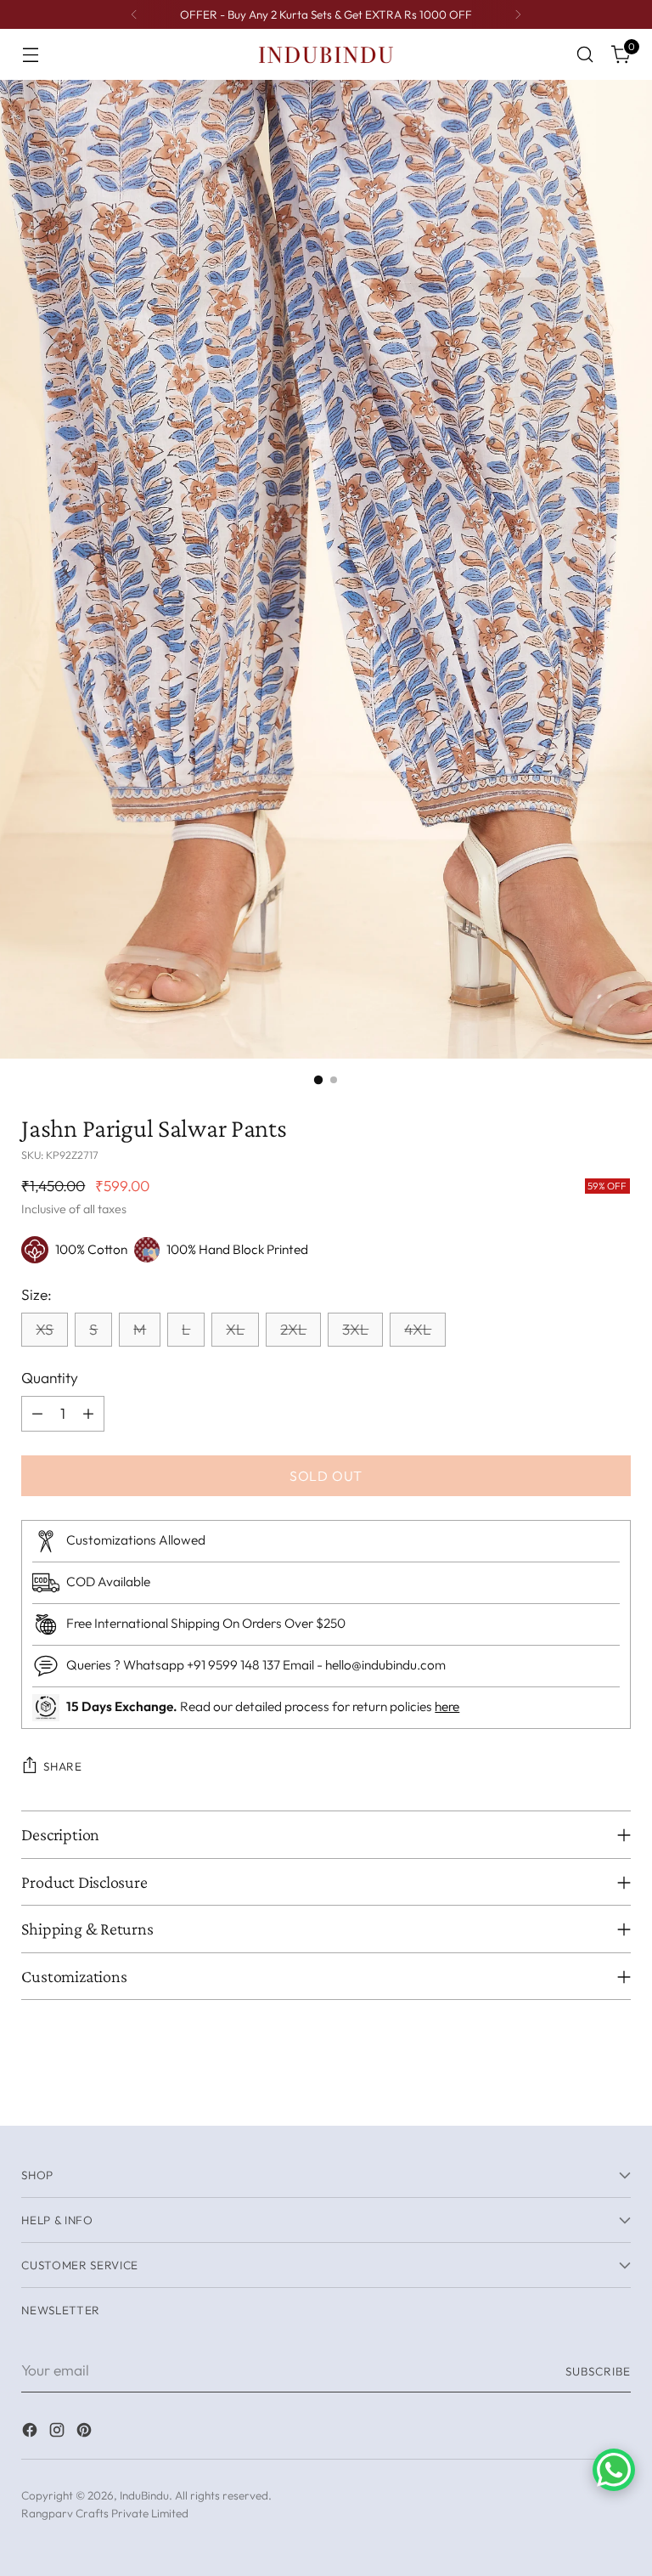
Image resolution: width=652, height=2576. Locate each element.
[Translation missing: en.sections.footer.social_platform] (31, 2433)
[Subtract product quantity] (37, 1414)
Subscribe (598, 2371)
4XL (418, 1330)
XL (235, 1330)
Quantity (50, 1378)
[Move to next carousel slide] (616, 2093)
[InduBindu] (326, 54)
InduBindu (144, 2495)
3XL (355, 1330)
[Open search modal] (585, 55)
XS (45, 1330)
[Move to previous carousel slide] (577, 2093)
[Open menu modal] (30, 55)
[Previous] (134, 14)
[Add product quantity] (88, 1414)
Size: (37, 1295)
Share (62, 1766)
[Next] (518, 14)
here (447, 1706)
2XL (293, 1330)
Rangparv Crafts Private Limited (105, 2513)
